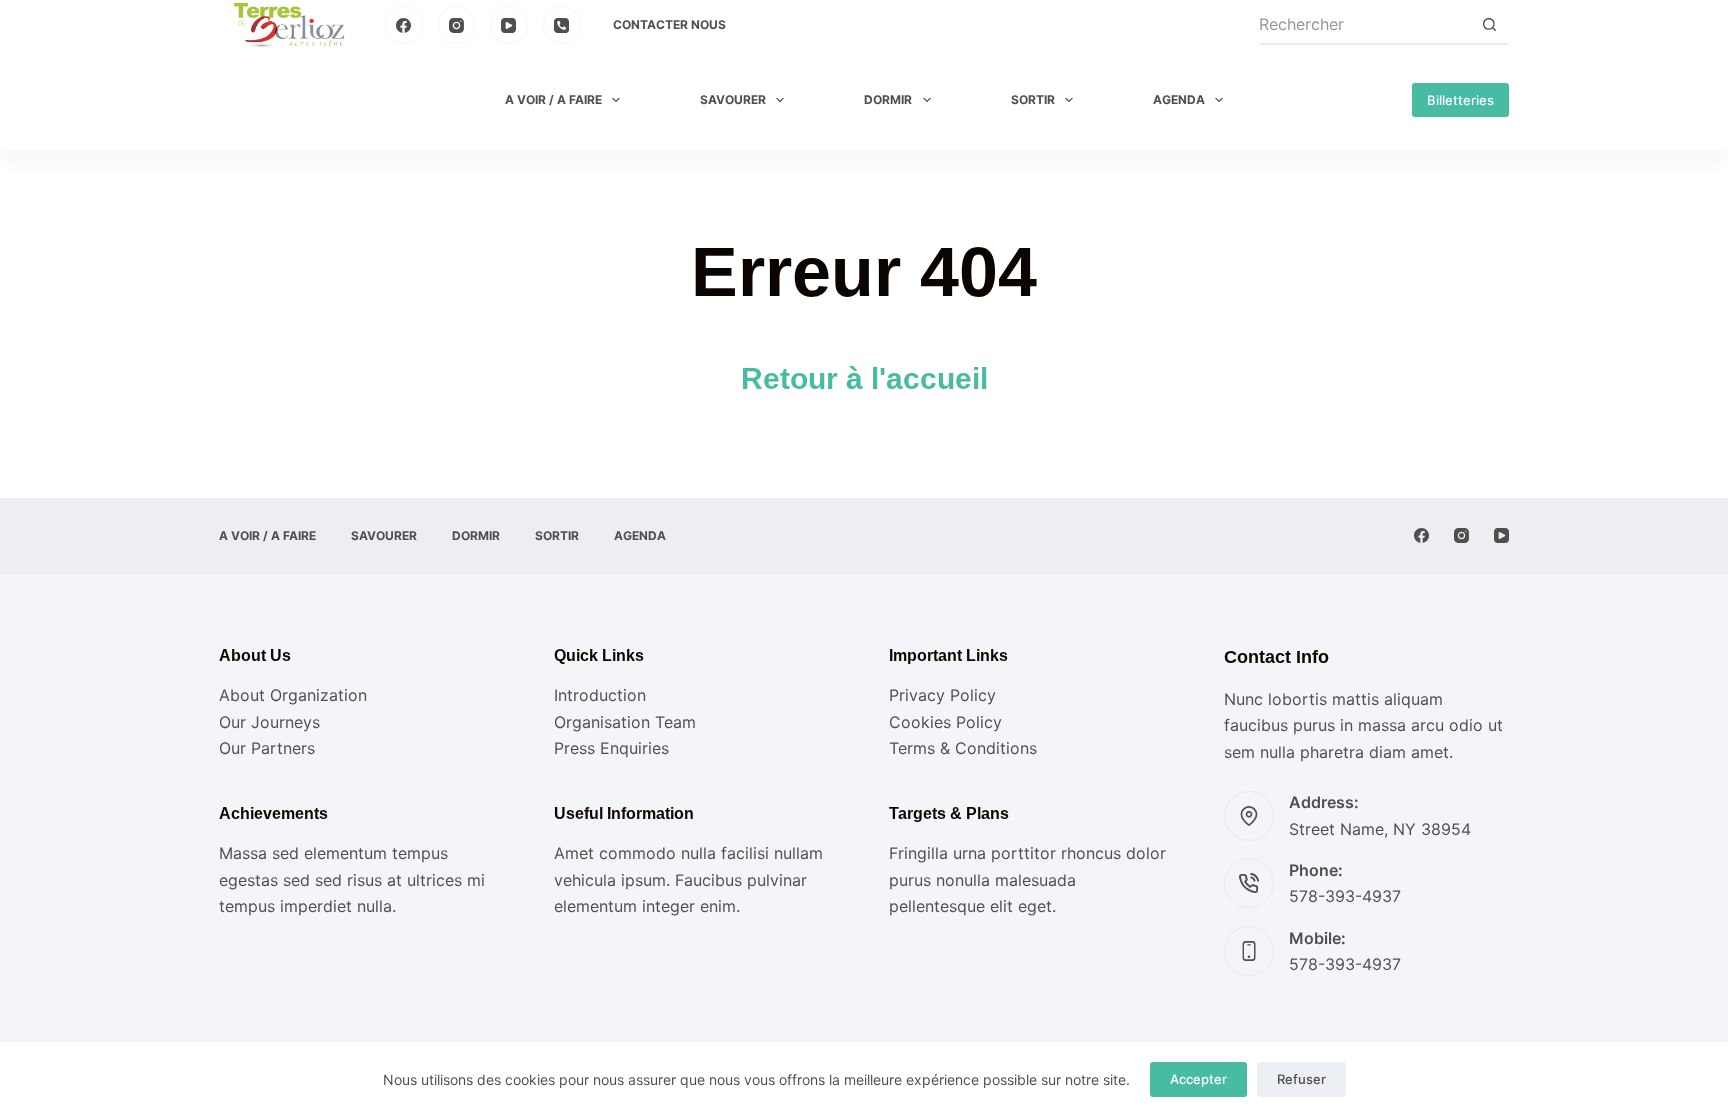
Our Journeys (269, 722)
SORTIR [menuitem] (1033, 99)
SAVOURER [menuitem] (733, 99)
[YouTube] (509, 25)
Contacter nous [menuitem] (669, 24)
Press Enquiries (611, 748)
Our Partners (267, 748)
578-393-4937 (1345, 896)
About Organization (293, 695)
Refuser (1301, 1079)
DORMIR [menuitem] (888, 99)
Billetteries (1460, 100)
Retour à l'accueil (864, 378)
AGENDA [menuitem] (1179, 99)
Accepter (1198, 1079)
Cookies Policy (945, 722)
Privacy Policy (942, 695)
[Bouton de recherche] (1489, 25)
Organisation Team (625, 722)
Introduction (600, 695)
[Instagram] (457, 25)
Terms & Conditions (963, 748)
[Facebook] (404, 25)
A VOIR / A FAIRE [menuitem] (553, 99)
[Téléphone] (562, 25)
